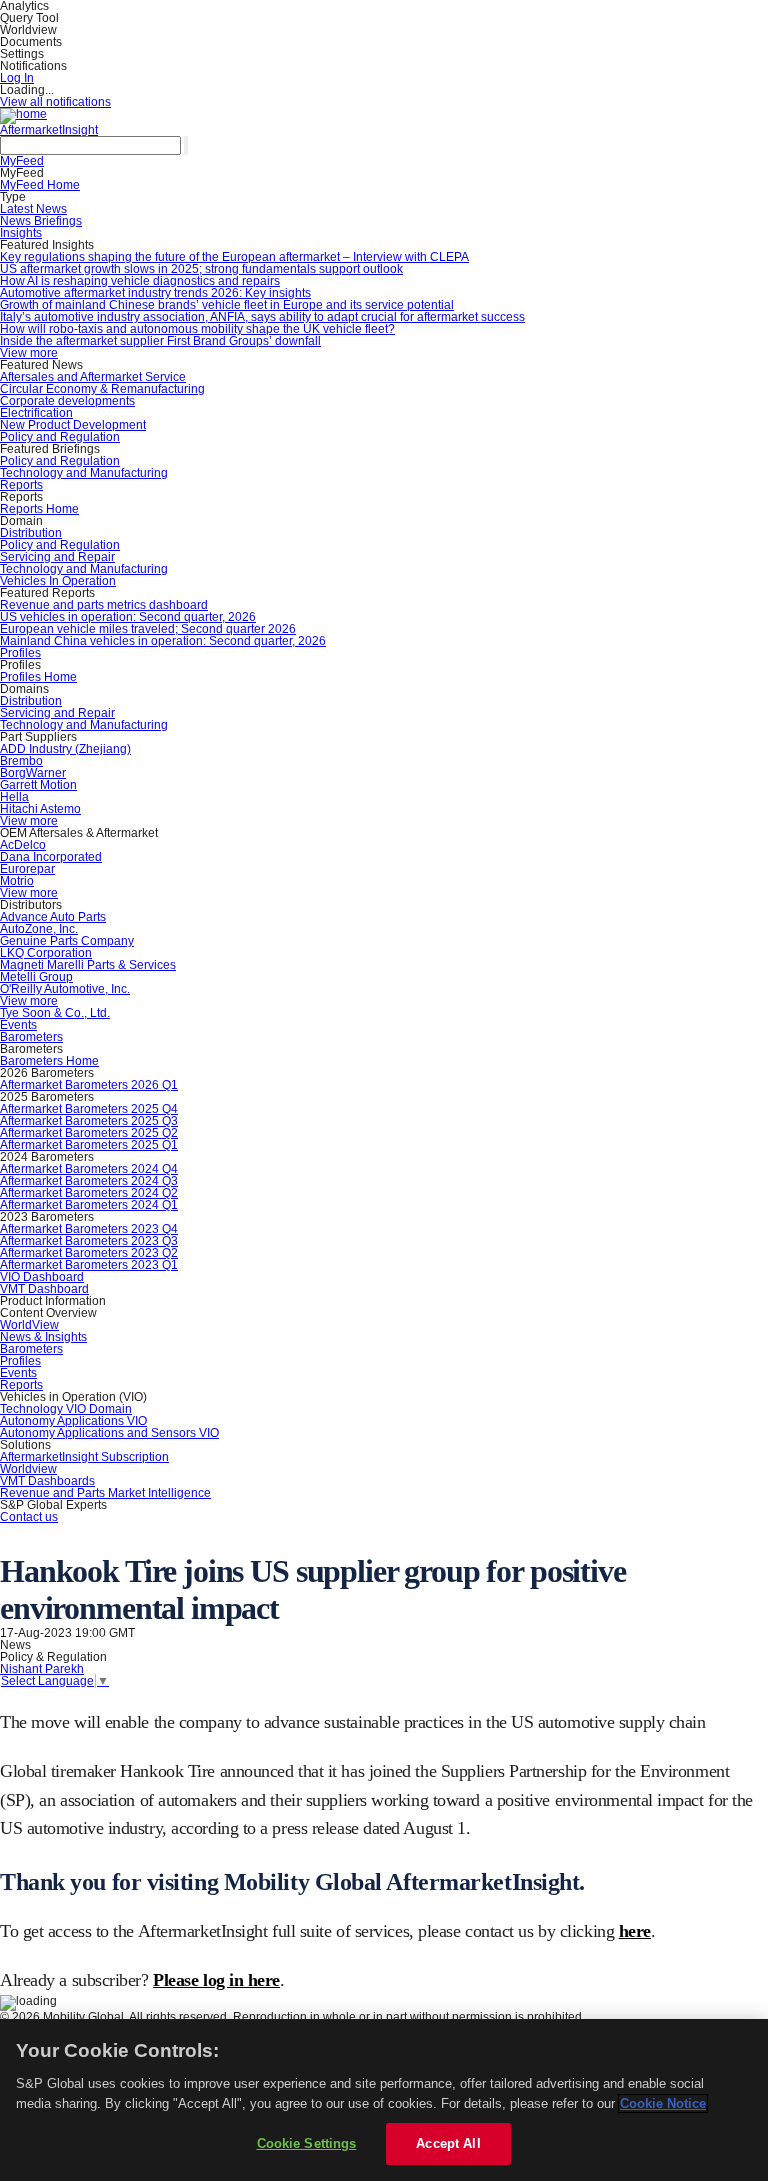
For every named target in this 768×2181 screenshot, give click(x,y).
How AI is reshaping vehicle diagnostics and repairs (140, 281)
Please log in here (216, 1980)
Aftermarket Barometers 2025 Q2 (89, 1133)
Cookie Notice (663, 2103)
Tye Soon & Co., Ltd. (55, 1013)
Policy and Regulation (60, 437)
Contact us (29, 1517)
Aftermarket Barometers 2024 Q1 (89, 1205)
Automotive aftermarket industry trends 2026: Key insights (155, 293)
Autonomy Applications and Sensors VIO (109, 1433)
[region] (384, 2100)
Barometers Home (49, 1061)
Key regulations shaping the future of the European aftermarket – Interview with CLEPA (234, 257)
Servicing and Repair (57, 557)
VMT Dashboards (47, 1481)
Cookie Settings (307, 2143)
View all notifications (55, 102)
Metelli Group (36, 977)
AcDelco (23, 845)
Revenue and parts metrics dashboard (104, 605)
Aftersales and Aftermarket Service (93, 377)
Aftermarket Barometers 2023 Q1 (89, 1265)
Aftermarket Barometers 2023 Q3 (89, 1241)
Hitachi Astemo (40, 809)
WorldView (29, 1325)
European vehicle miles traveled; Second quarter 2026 (148, 629)
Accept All (448, 2143)
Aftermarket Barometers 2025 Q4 (89, 1109)
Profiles (20, 653)
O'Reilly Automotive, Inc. (65, 989)
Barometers (31, 1037)
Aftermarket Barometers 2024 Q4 (89, 1169)
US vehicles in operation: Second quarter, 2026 (128, 617)
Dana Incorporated (51, 857)
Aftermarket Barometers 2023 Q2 (89, 1253)
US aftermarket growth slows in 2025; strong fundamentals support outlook (201, 269)
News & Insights (43, 1337)
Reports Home (39, 509)
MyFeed (22, 161)
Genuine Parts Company (67, 941)
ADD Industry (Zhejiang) (65, 749)
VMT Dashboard (44, 1289)
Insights (21, 233)
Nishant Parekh (42, 1669)
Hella (14, 797)
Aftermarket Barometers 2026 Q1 (89, 1085)
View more (29, 353)
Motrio (17, 881)
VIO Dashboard (42, 1277)
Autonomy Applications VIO (73, 1421)
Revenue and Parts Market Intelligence (105, 1493)
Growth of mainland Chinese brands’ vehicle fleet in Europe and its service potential (227, 305)
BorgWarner (33, 773)
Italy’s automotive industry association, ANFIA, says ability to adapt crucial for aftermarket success (262, 317)
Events (18, 1025)
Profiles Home (38, 677)
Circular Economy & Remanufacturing (102, 389)
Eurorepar (27, 869)
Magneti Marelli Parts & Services (88, 965)
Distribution (31, 533)
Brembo (21, 761)
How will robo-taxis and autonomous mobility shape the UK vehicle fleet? (197, 329)
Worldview (28, 1469)
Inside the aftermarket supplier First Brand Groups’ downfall (160, 341)
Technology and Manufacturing (84, 473)
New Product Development (73, 425)
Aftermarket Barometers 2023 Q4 (89, 1229)
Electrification (36, 413)
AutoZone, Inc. (39, 929)
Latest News (33, 209)
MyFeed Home (40, 185)
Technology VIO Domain (66, 1409)
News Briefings (41, 221)
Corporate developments (67, 401)
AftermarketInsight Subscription (84, 1457)
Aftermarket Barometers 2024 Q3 (89, 1181)
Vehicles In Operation (58, 581)
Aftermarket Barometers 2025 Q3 (89, 1121)
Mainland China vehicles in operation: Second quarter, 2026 (163, 641)
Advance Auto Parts (53, 917)
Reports (21, 485)
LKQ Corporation (46, 953)
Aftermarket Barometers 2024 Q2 (89, 1193)
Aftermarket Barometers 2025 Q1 (89, 1145)
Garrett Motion (38, 785)
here (635, 1931)
